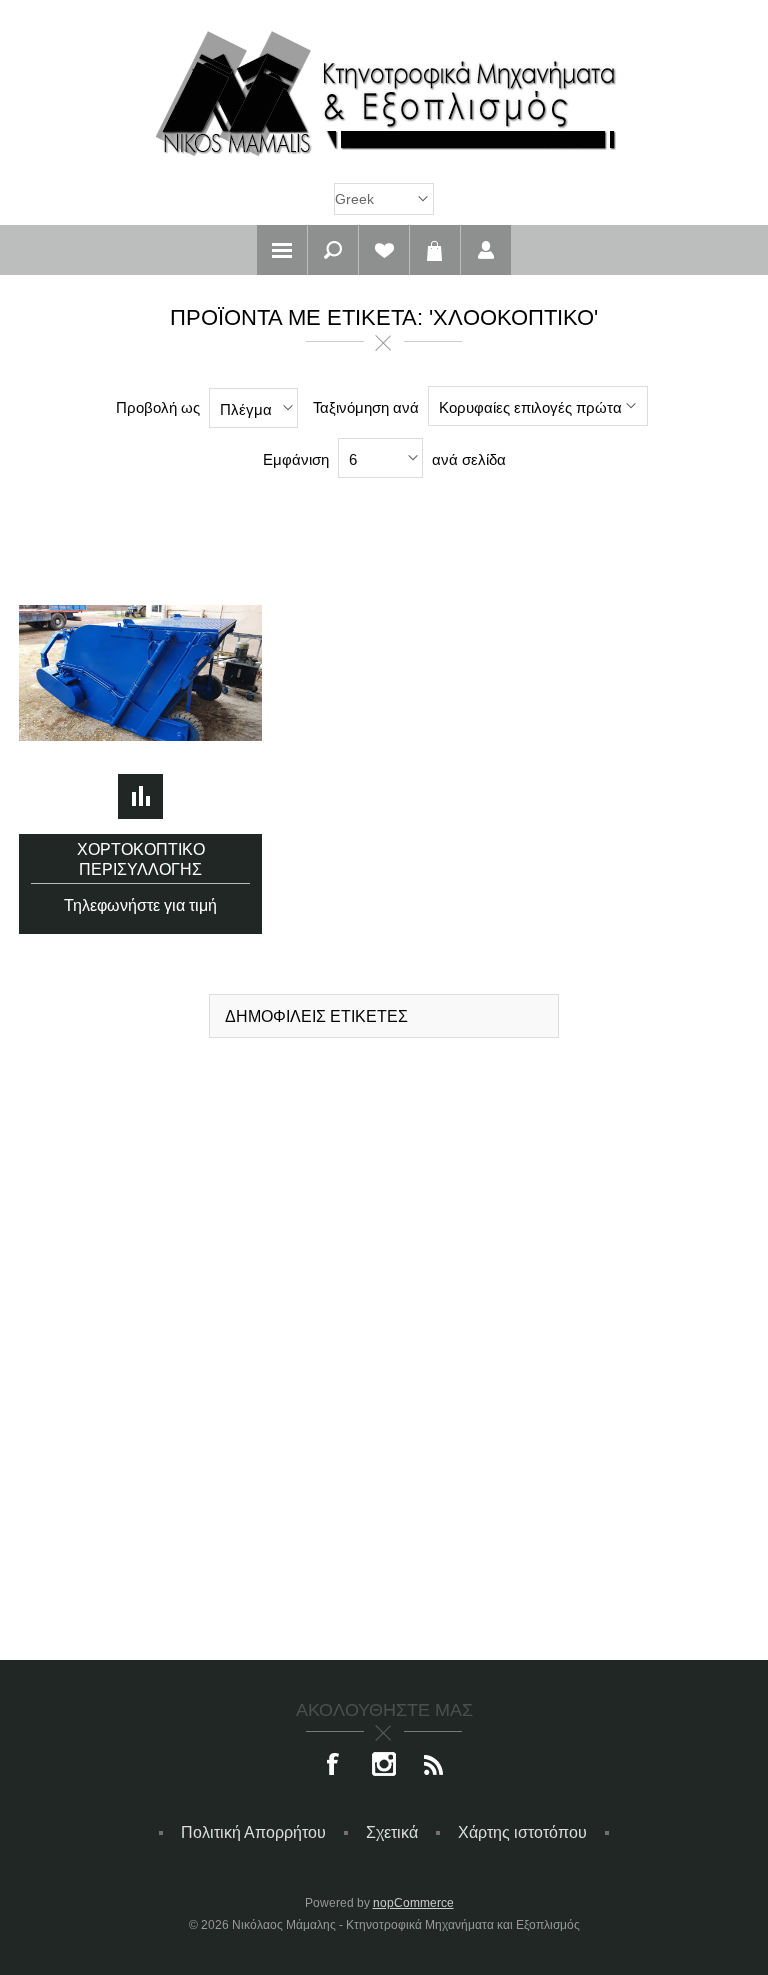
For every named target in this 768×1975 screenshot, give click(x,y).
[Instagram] (384, 1766)
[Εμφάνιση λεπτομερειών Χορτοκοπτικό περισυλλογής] (140, 673)
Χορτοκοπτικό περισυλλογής (141, 859)
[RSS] (434, 1766)
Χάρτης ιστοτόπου (522, 1832)
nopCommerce (413, 1903)
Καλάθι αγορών (435, 250)
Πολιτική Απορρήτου (253, 1832)
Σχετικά (392, 1832)
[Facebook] (334, 1766)
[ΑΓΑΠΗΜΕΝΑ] (384, 250)
